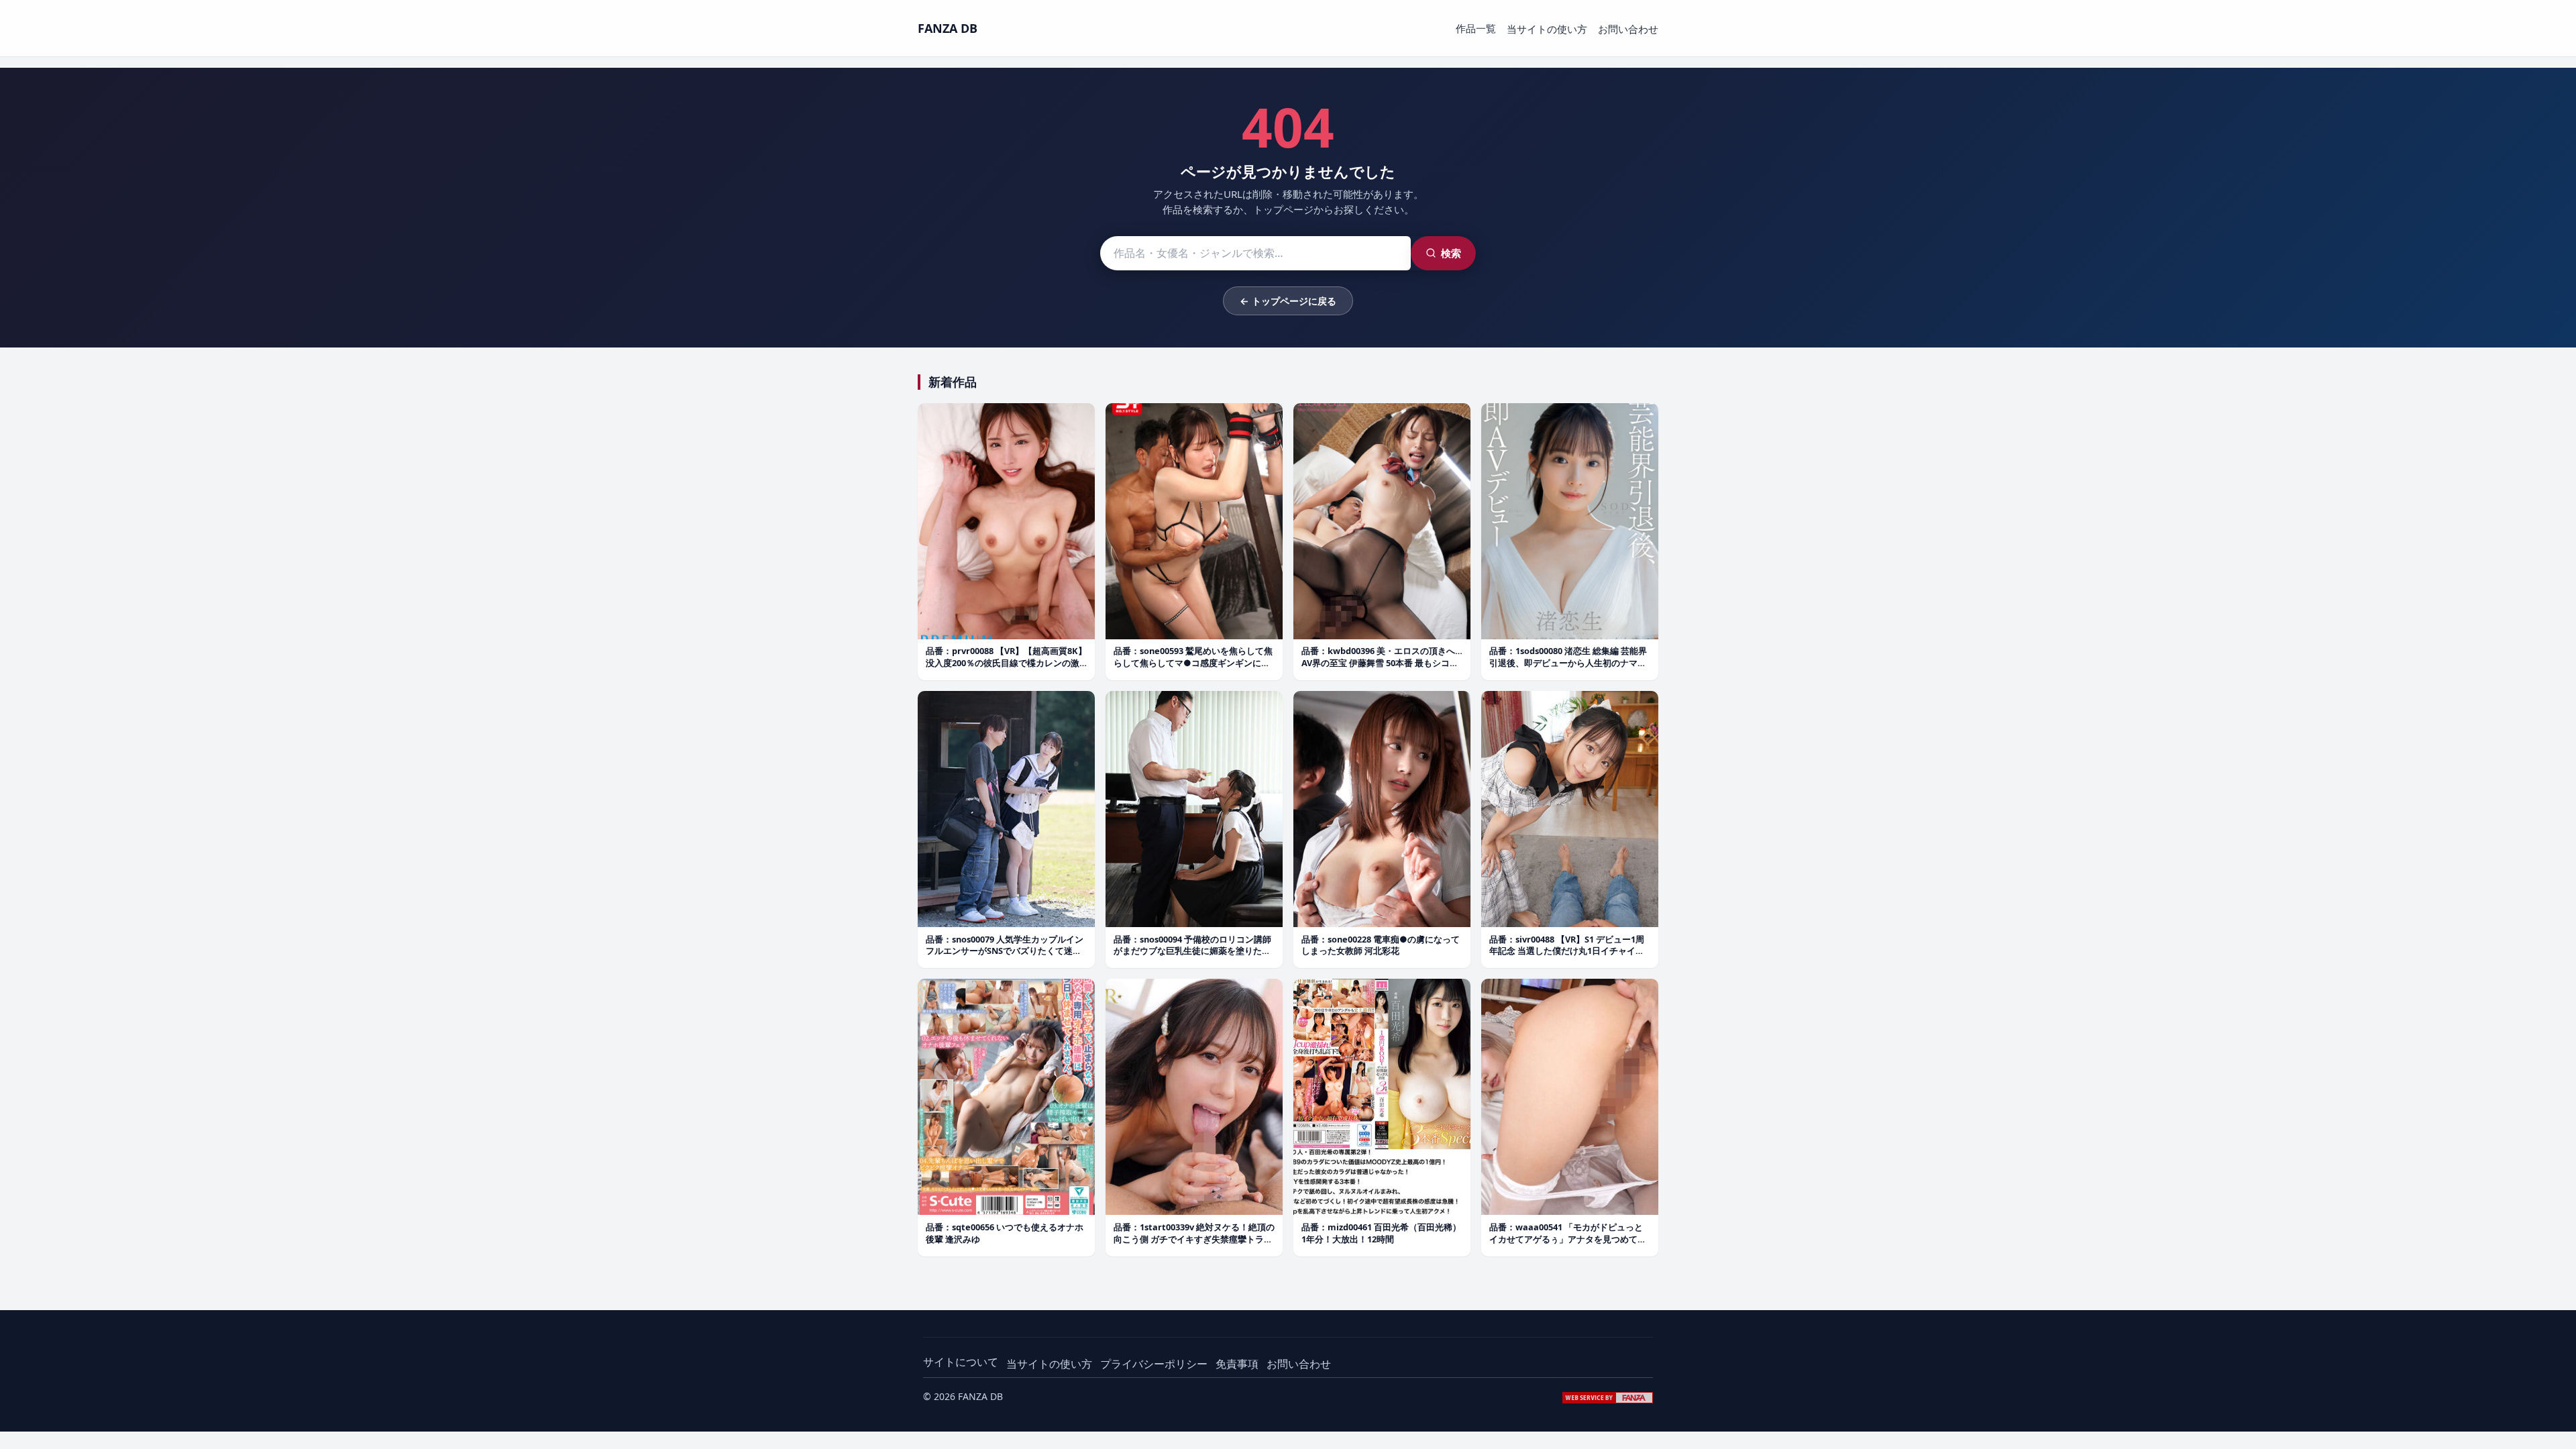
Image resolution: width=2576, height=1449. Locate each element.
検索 (1451, 253)
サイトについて (961, 1362)
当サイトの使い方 (1547, 29)
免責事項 (1237, 1364)
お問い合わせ (1628, 29)
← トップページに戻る (1288, 301)
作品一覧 (1476, 28)
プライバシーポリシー (1154, 1364)
